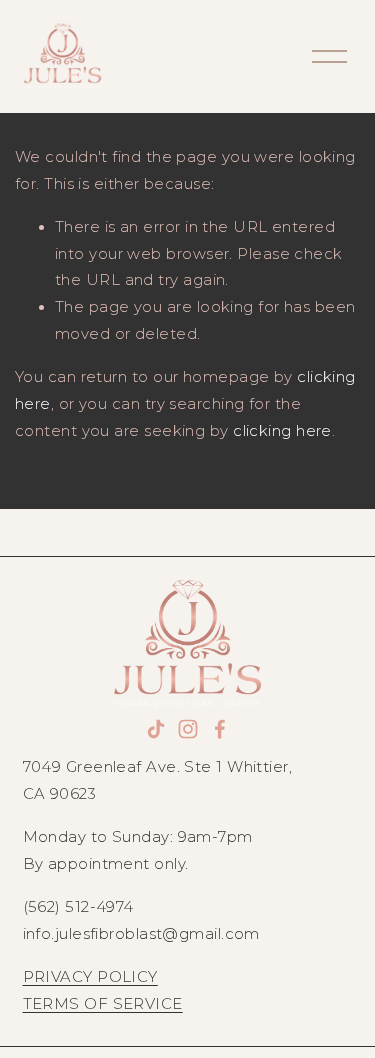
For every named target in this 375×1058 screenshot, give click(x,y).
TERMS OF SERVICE (103, 1004)
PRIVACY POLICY (90, 977)
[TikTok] (156, 729)
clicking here (282, 431)
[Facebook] (220, 729)
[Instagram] (188, 729)
